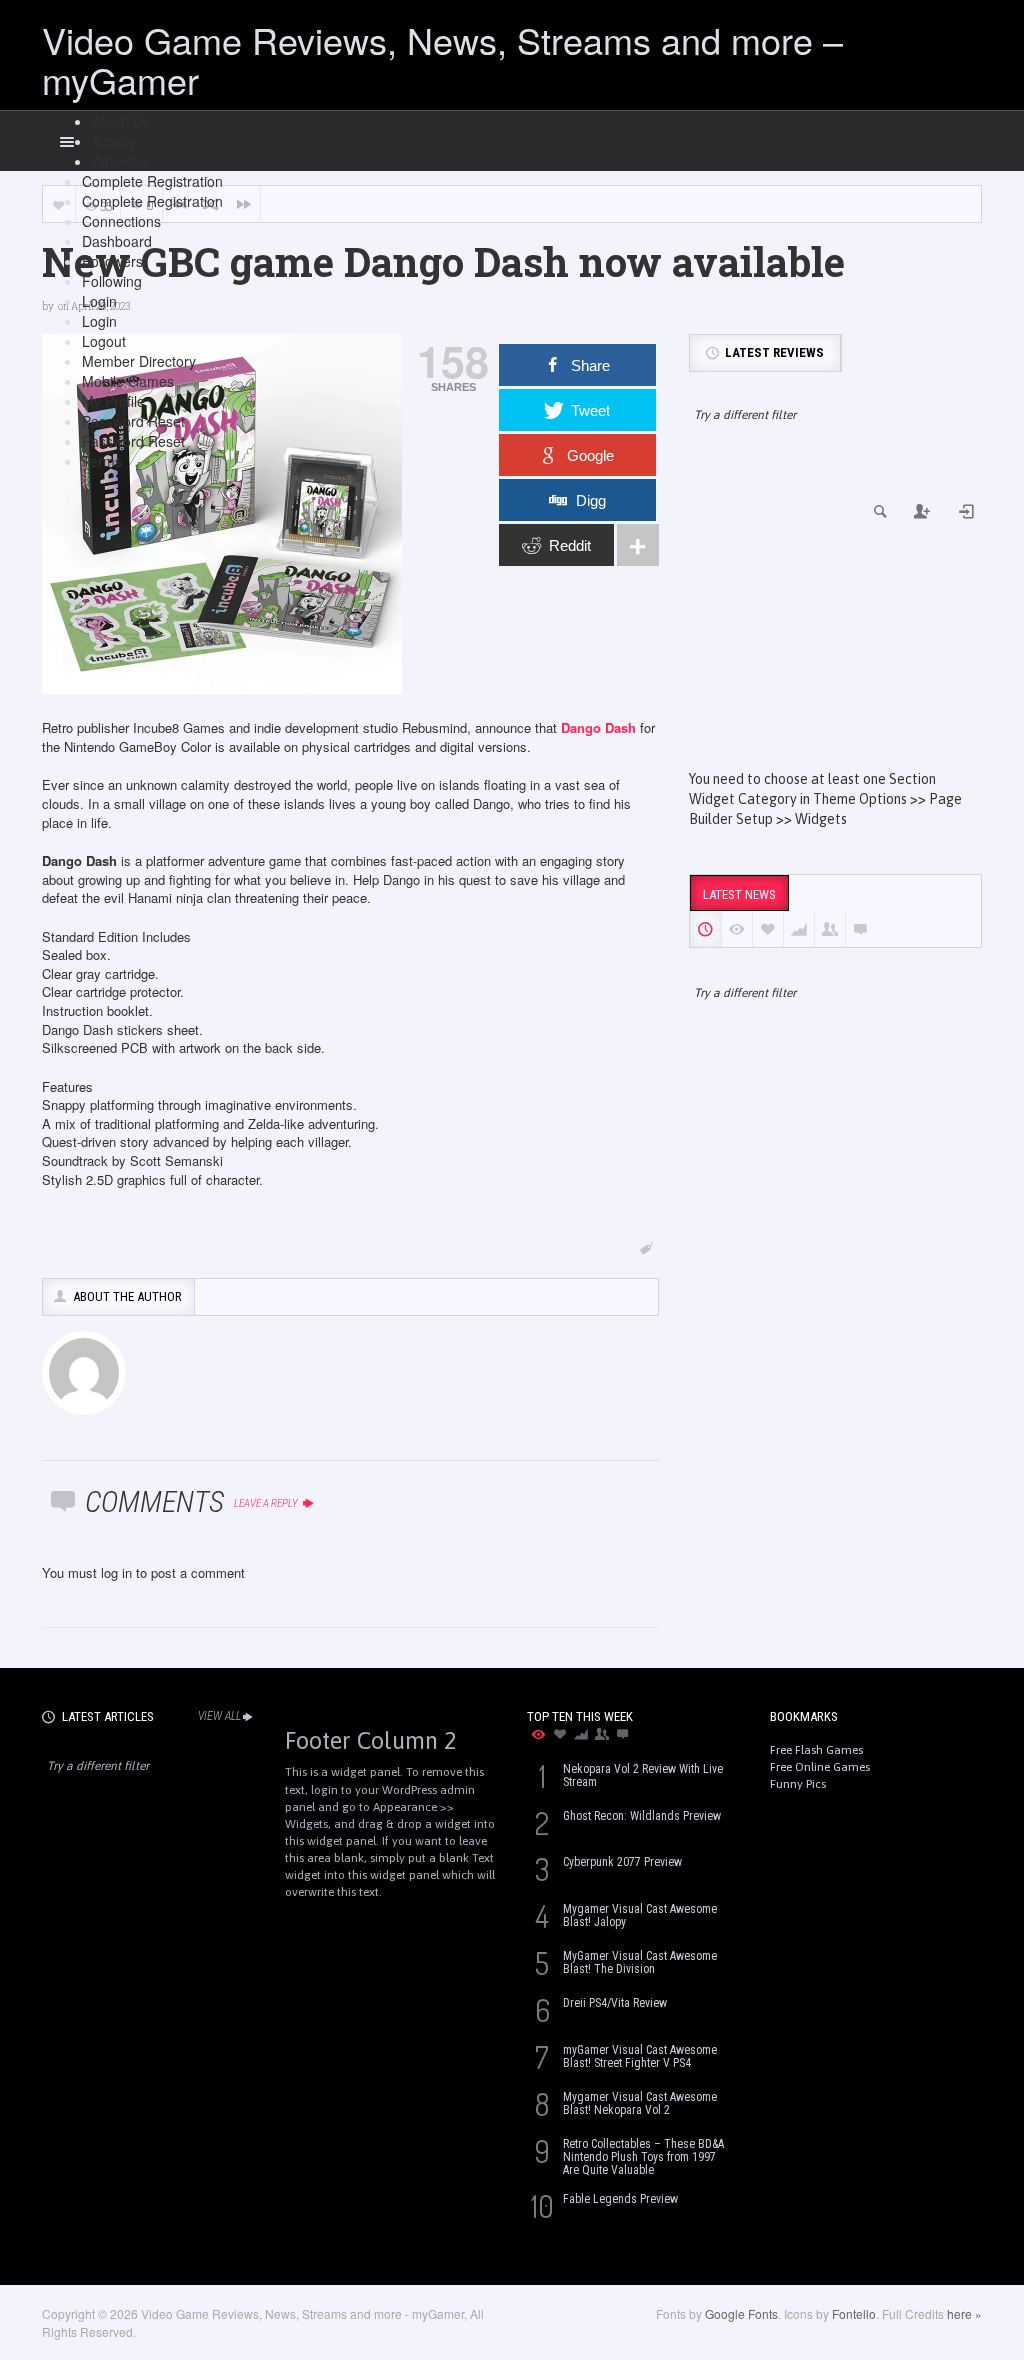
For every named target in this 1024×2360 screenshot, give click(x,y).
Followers (112, 261)
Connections (121, 221)
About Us (121, 121)
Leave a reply (267, 1503)
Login (99, 301)
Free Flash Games (816, 1750)
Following (112, 281)
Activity (114, 141)
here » (964, 2313)
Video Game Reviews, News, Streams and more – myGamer (442, 59)
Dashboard (117, 241)
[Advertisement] (835, 614)
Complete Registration (152, 181)
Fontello (854, 2313)
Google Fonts (741, 2313)
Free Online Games (820, 1767)
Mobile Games (128, 381)
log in (116, 1572)
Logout (104, 341)
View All (219, 1716)
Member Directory (139, 361)
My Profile (113, 401)
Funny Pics (798, 1784)
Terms (102, 461)
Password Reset (133, 421)
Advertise (121, 161)
